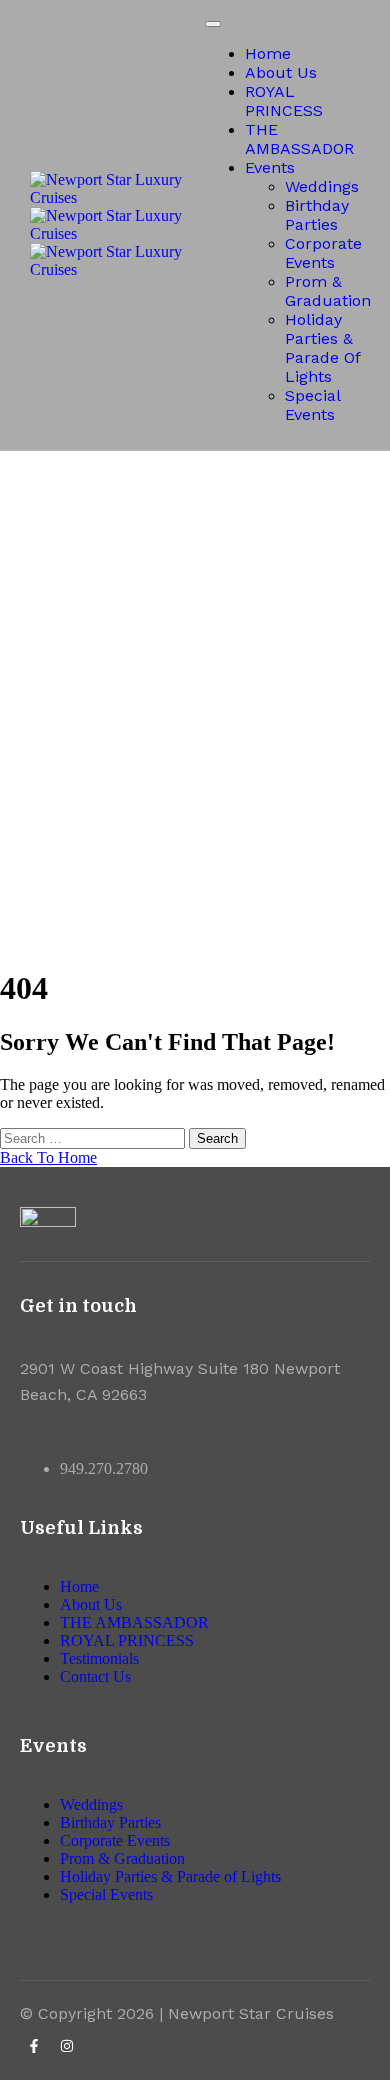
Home (268, 53)
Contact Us (95, 1676)
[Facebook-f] (34, 2046)
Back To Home (48, 1157)
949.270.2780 (104, 1468)
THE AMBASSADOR (299, 139)
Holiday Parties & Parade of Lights (322, 348)
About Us (281, 72)
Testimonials (99, 1658)
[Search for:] (94, 1137)
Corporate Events (323, 253)
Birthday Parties (317, 215)
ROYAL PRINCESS (284, 101)
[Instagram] (67, 2046)
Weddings (322, 186)
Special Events (312, 405)
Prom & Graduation (328, 291)
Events (270, 167)
